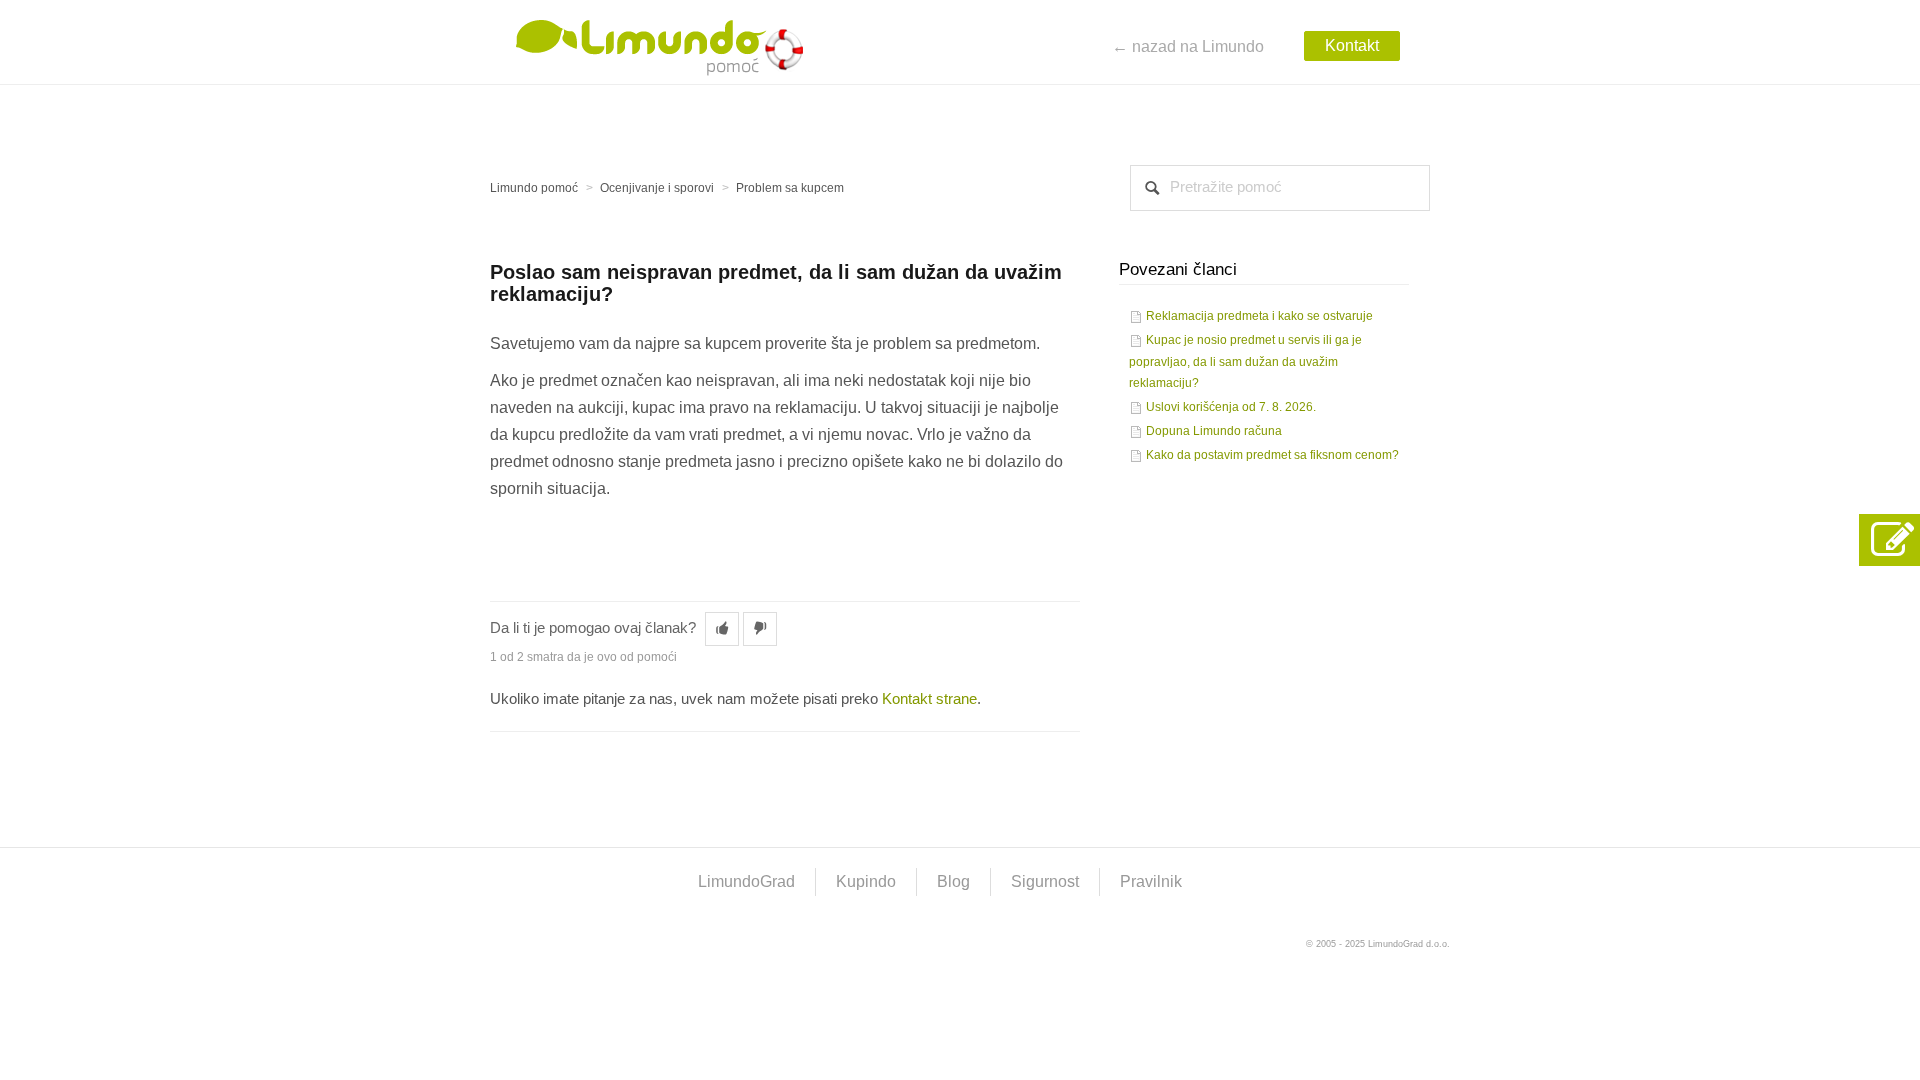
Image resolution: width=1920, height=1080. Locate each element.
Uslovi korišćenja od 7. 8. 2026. (1231, 407)
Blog (953, 881)
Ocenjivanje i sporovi (657, 188)
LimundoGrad (746, 881)
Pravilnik (1151, 881)
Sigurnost (1045, 881)
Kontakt (1352, 45)
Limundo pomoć (534, 188)
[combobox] (1280, 188)
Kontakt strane (929, 699)
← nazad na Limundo (1188, 46)
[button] (722, 629)
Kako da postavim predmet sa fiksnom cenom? (1272, 455)
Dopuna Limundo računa (1214, 431)
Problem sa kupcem (790, 188)
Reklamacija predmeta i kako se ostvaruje (1259, 316)
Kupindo (866, 881)
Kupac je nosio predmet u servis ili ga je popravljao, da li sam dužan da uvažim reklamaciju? (1245, 362)
